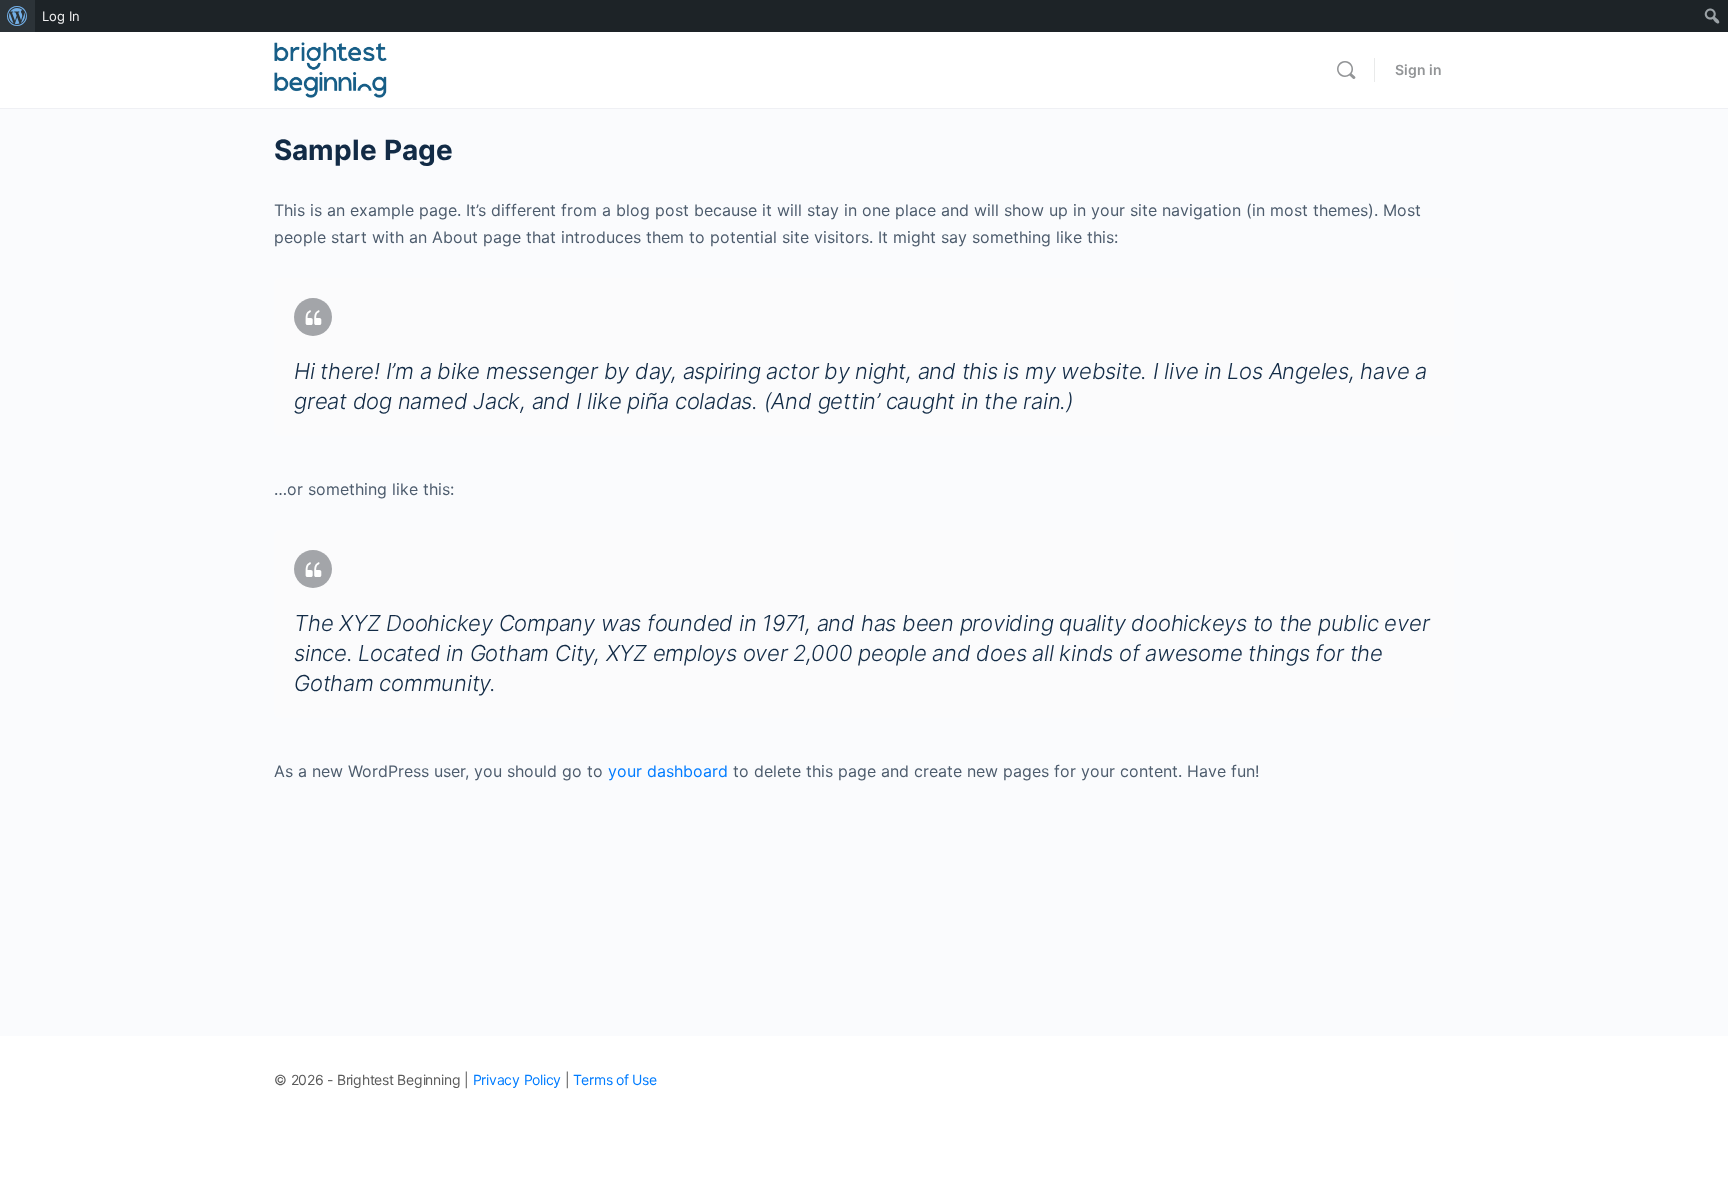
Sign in (1418, 69)
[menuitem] (17, 16)
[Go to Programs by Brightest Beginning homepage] (330, 68)
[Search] (1346, 70)
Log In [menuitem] (61, 16)
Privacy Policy (517, 1079)
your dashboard (668, 771)
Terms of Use (614, 1079)
